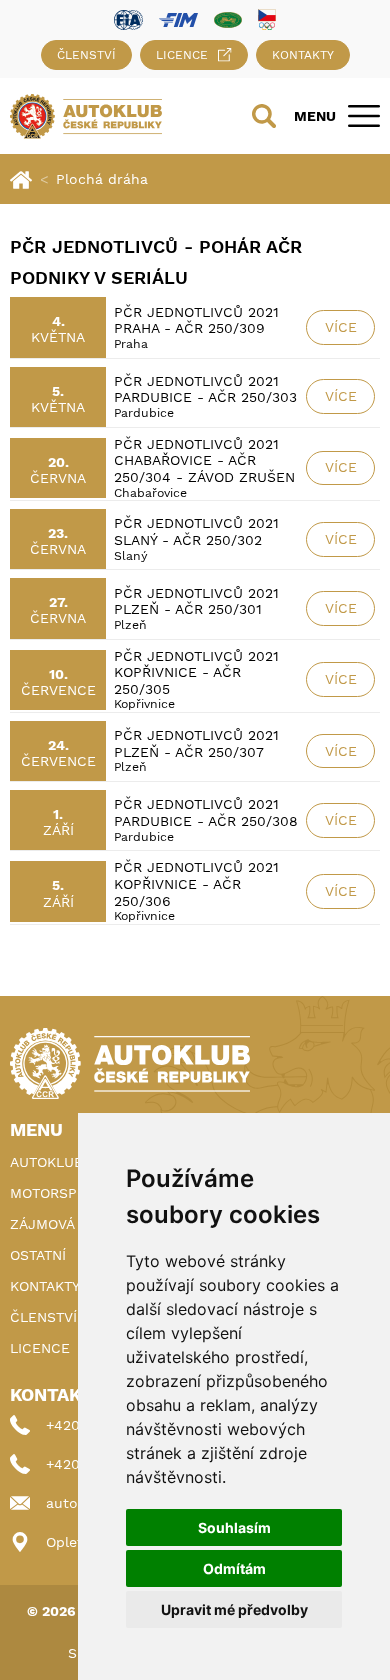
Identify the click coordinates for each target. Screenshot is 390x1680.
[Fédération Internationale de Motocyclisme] (178, 18)
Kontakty (303, 55)
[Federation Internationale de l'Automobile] (128, 18)
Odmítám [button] (234, 1568)
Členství (86, 55)
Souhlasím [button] (234, 1527)
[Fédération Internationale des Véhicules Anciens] (228, 18)
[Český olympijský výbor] (267, 19)
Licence (182, 55)
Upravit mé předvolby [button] (234, 1609)
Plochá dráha (102, 179)
